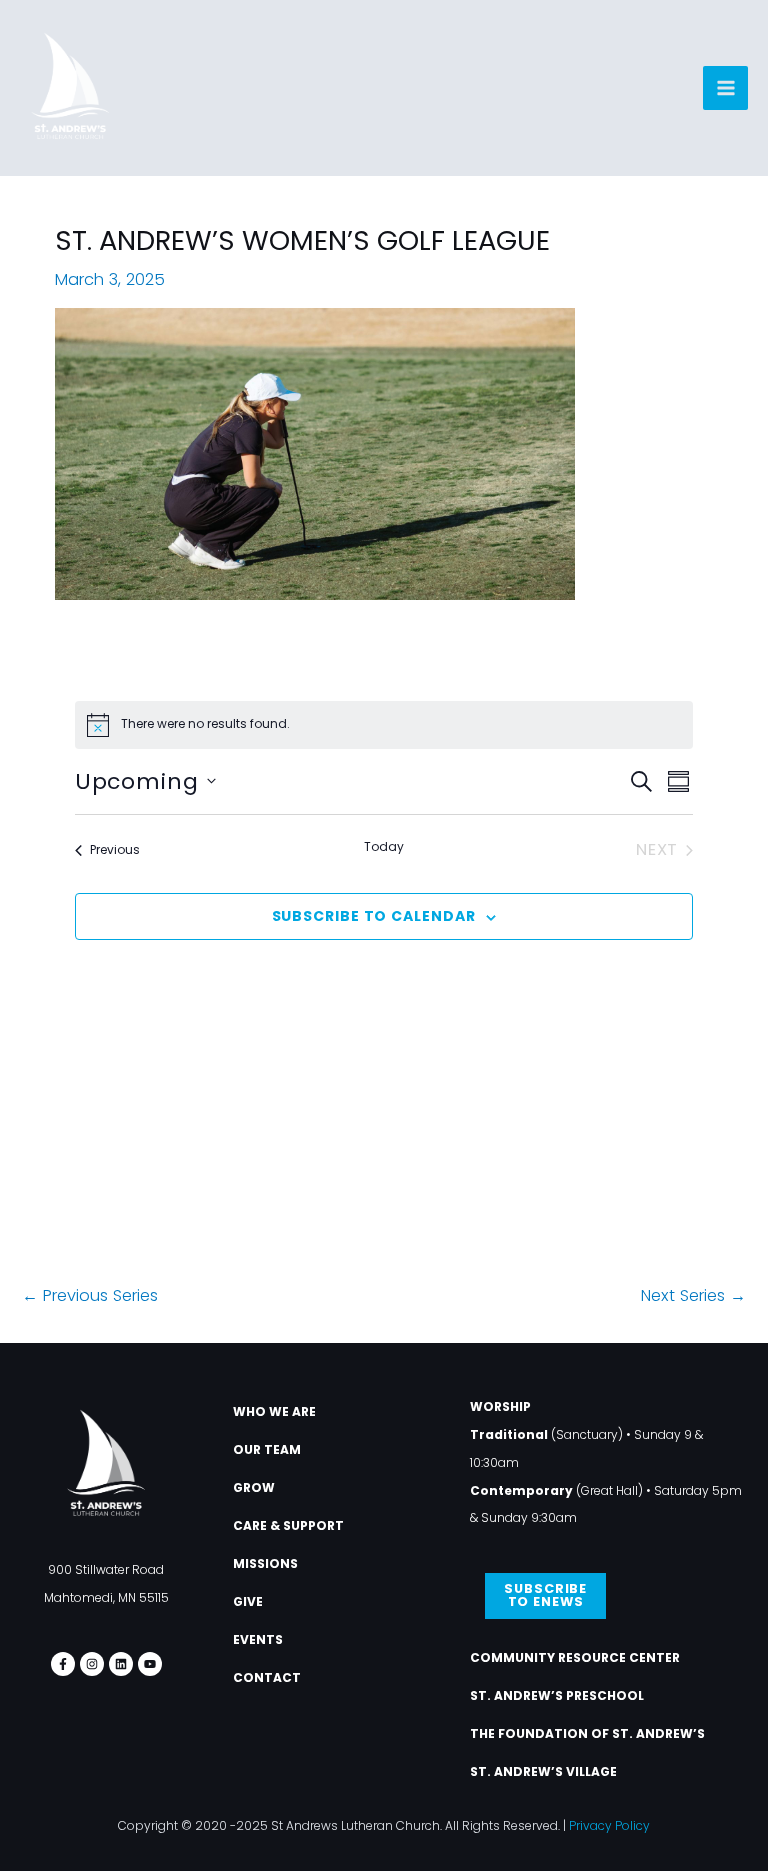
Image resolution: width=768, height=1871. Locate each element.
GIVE (248, 1601)
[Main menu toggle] (725, 88)
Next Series (693, 1295)
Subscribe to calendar (374, 916)
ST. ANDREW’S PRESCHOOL (557, 1695)
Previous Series (90, 1295)
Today (384, 847)
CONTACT (267, 1677)
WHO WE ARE (274, 1411)
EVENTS (258, 1639)
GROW (254, 1487)
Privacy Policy (609, 1825)
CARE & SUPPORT (288, 1525)
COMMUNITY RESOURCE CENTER (575, 1657)
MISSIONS (265, 1563)
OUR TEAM (267, 1449)
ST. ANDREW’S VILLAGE (543, 1771)
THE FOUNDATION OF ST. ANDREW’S (587, 1733)
